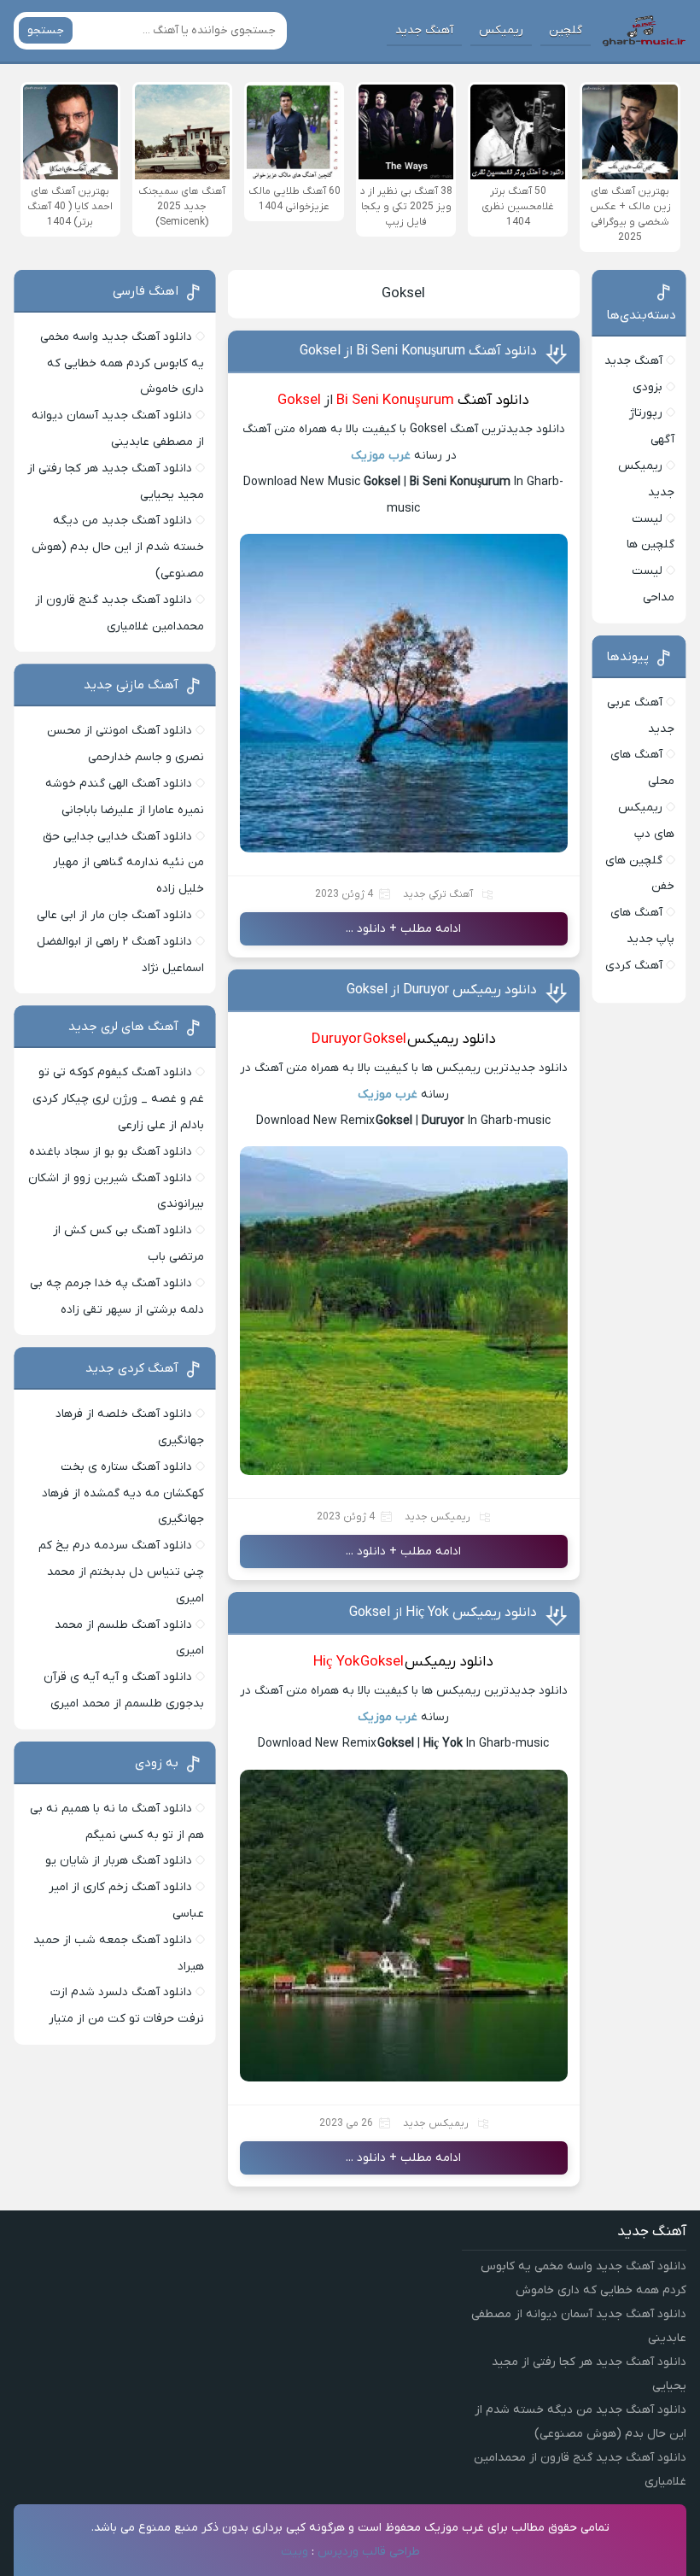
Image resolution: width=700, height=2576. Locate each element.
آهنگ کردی (634, 966)
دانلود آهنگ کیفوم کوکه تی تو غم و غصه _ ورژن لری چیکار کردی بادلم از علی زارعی (118, 1099)
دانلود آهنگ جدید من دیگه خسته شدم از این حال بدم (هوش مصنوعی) (118, 547)
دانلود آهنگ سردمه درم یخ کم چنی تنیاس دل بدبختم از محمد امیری (121, 1572)
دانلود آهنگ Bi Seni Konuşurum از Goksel (418, 351)
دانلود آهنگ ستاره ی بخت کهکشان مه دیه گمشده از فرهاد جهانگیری (123, 1493)
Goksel (403, 294)
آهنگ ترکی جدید (438, 894)
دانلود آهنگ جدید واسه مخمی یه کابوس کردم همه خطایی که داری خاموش (122, 363)
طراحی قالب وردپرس (369, 2552)
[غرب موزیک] (644, 31)
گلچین (566, 30)
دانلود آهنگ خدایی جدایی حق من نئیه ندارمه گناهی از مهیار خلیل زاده (123, 863)
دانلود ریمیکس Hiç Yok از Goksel (443, 1613)
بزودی (647, 387)
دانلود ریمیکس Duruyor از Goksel (442, 990)
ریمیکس (501, 30)
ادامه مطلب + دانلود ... (403, 929)
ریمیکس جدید (437, 1517)
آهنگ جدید (424, 30)
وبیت (295, 2552)
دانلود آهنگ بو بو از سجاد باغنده (111, 1152)
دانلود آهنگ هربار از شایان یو (119, 1861)
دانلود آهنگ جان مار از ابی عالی (114, 915)
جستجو (46, 30)
